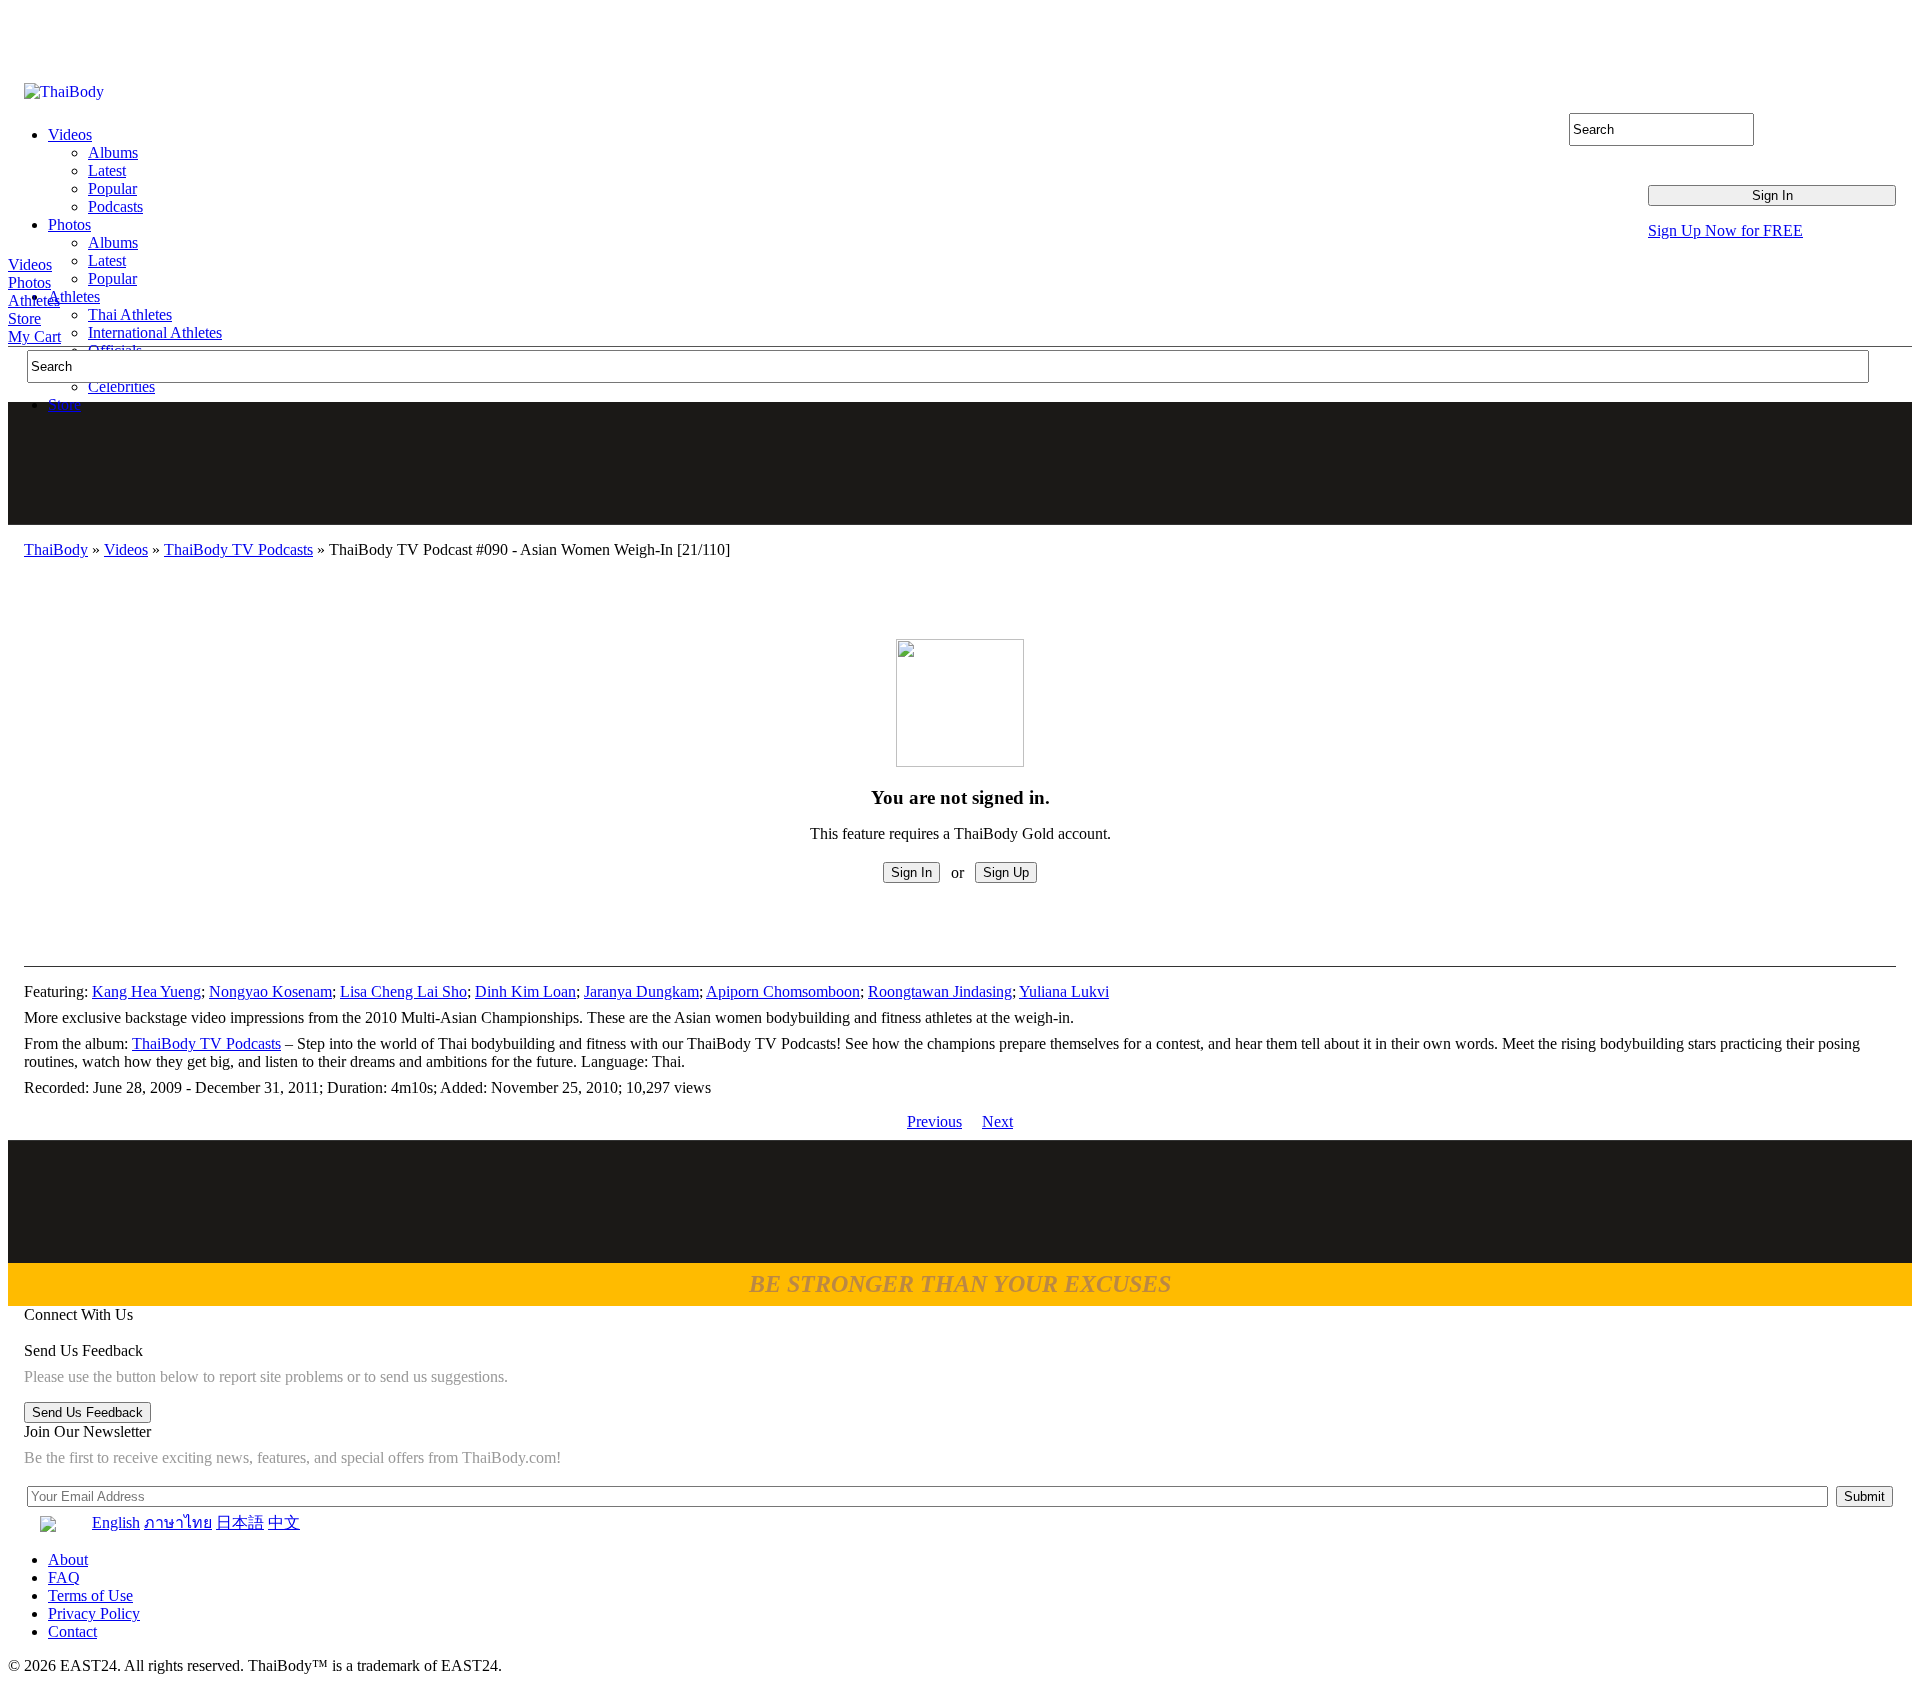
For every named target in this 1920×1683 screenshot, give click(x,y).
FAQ (64, 1577)
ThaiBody (56, 549)
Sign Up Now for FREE (1725, 230)
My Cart (34, 336)
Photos (29, 282)
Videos (30, 264)
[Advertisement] (961, 463)
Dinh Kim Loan (525, 991)
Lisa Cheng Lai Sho (403, 991)
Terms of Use (90, 1595)
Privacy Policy (94, 1613)
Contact (72, 1631)
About (68, 1559)
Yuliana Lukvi (1064, 991)
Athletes (34, 300)
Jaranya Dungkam (641, 991)
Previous (934, 1121)
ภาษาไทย (178, 1522)
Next (997, 1121)
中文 (284, 1522)
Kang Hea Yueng (146, 991)
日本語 (240, 1522)
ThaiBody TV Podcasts (238, 549)
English (116, 1522)
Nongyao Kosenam (270, 991)
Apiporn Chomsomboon (783, 991)
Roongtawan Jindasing (940, 991)
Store (24, 318)
